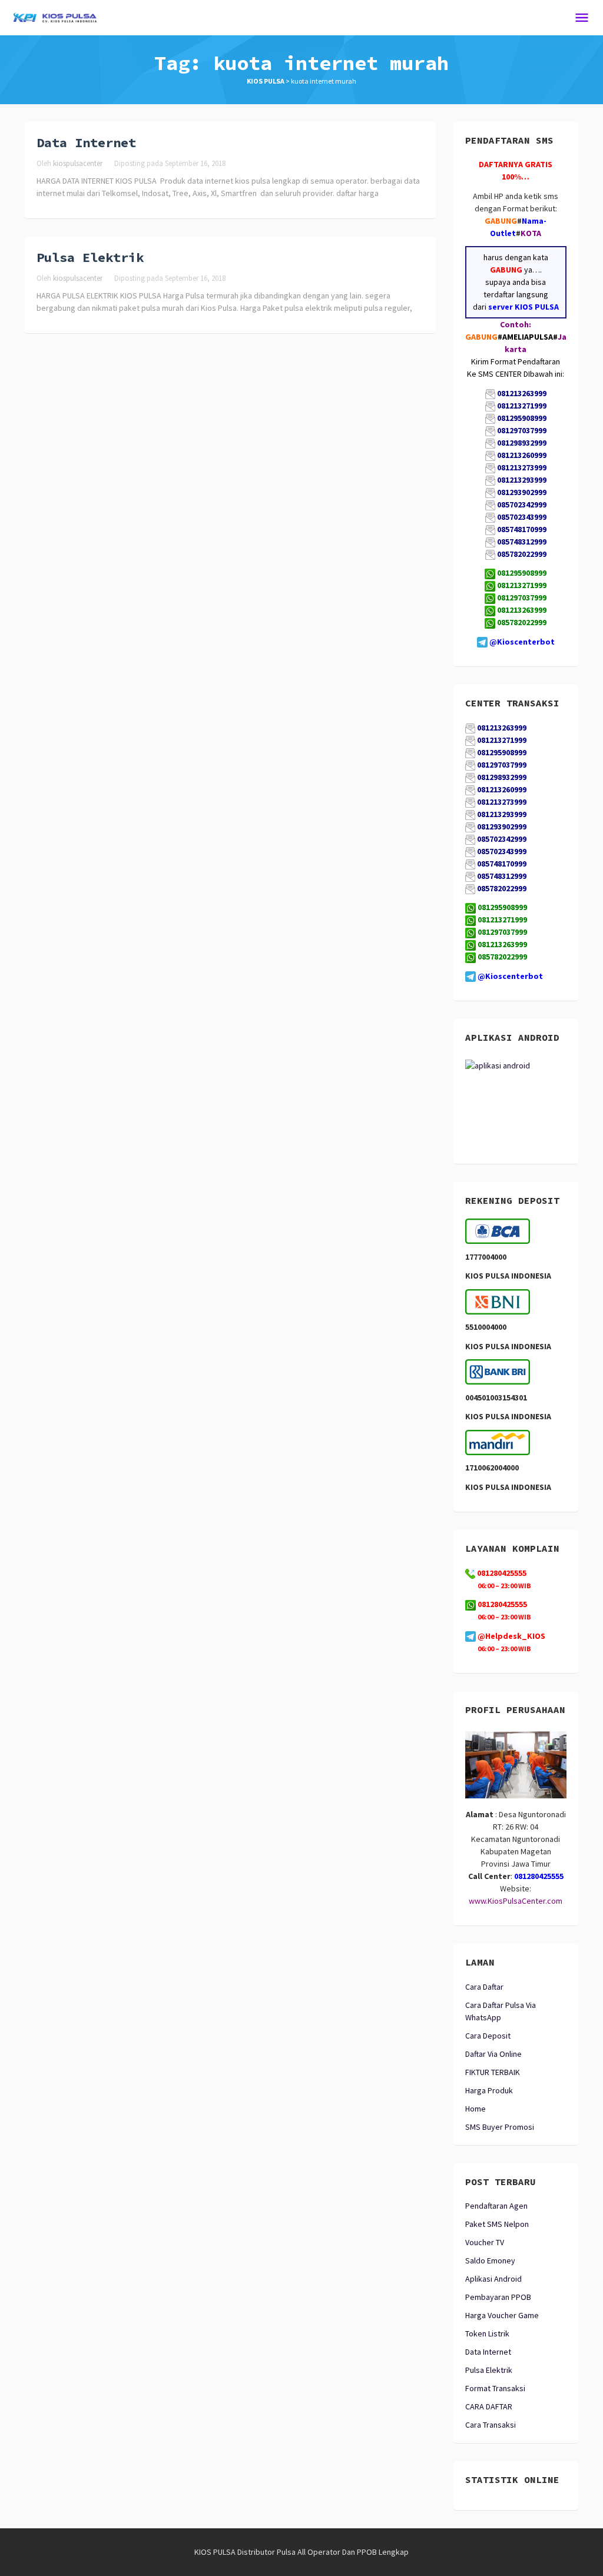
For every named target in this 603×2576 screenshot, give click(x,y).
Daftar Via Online (493, 2054)
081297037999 (522, 597)
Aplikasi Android (493, 2279)
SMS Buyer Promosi (500, 2127)
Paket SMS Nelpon (497, 2224)
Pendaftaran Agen (496, 2206)
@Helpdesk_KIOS (511, 1636)
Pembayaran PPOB (498, 2297)
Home (476, 2109)
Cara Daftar (484, 1987)
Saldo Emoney (490, 2260)
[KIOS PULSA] (55, 16)
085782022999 (522, 622)
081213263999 (522, 610)
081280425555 (501, 1604)
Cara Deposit (488, 2036)
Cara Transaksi (491, 2425)
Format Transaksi (495, 2388)
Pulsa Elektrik (90, 257)
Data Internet (86, 142)
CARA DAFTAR (489, 2406)
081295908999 (522, 573)
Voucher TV (485, 2242)
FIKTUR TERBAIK (493, 2072)
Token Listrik (487, 2333)
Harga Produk (489, 2090)
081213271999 (522, 585)
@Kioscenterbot (522, 642)
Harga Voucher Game (502, 2315)
